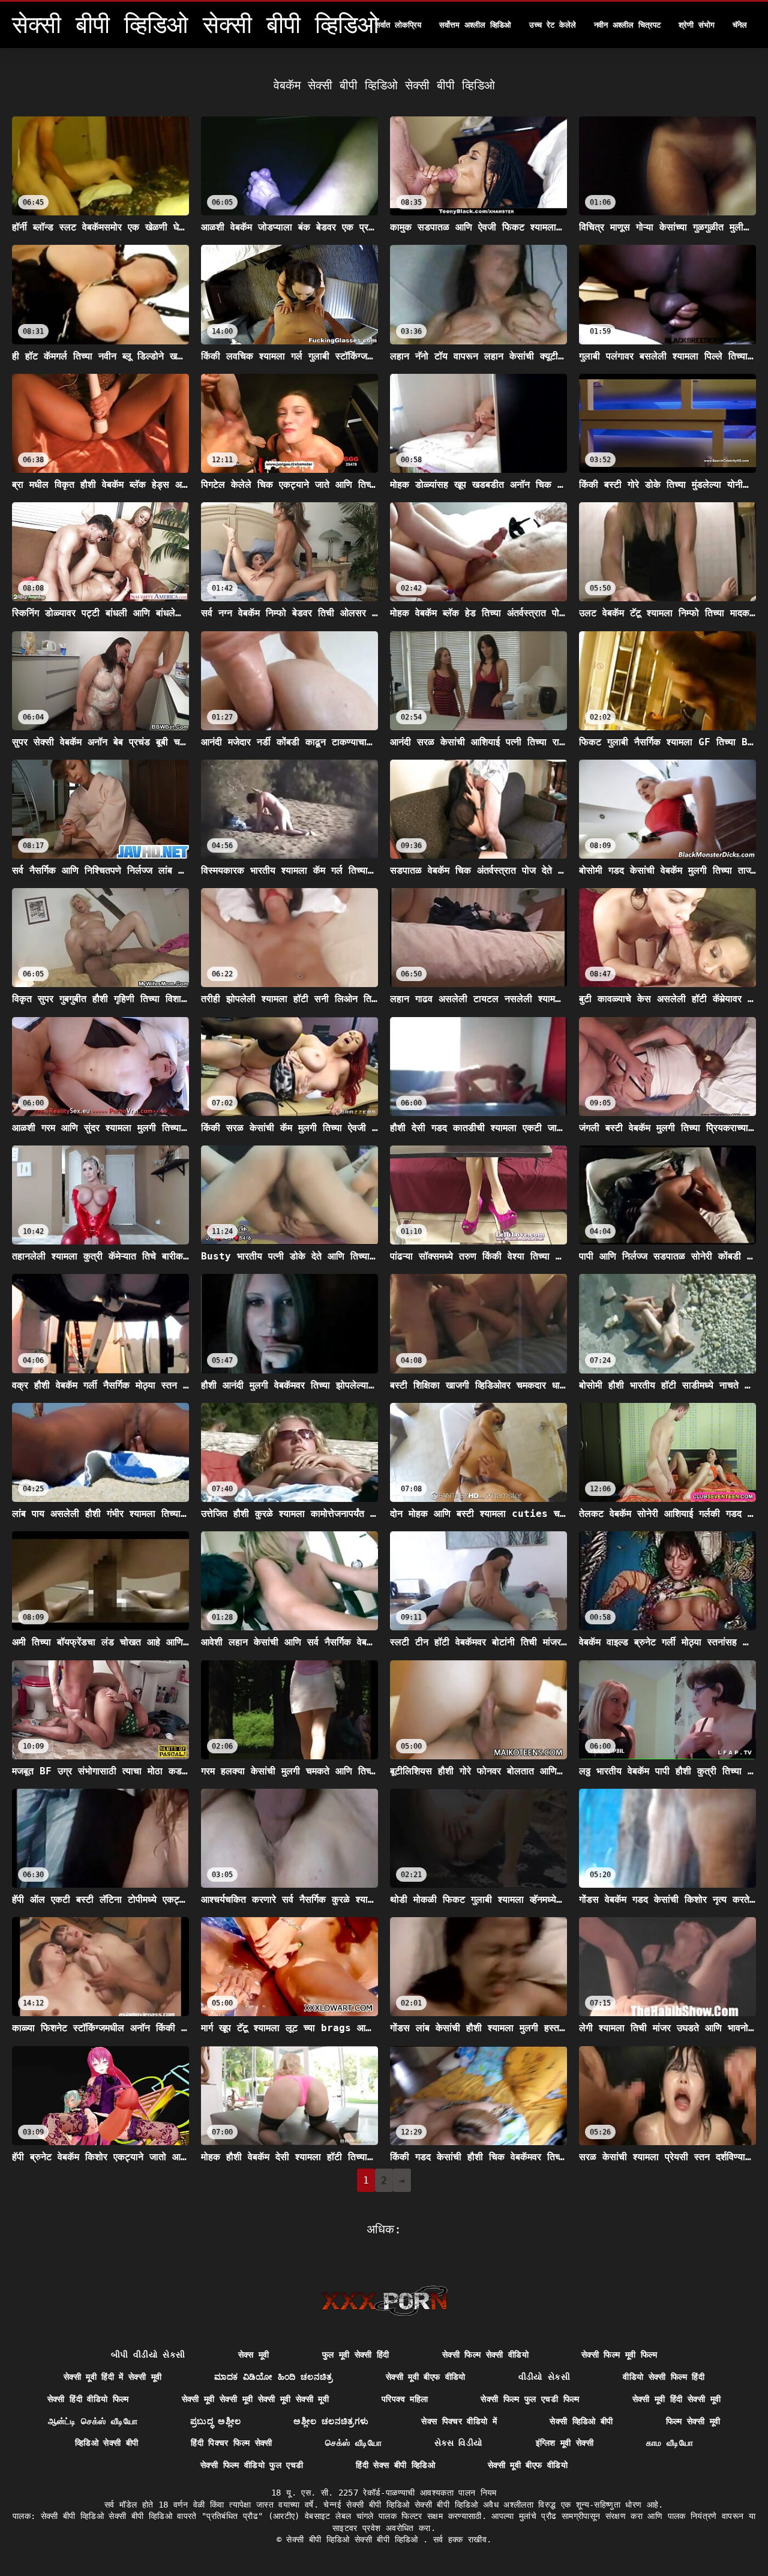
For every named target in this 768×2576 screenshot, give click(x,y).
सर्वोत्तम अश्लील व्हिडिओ (475, 25)
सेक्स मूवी (254, 2355)
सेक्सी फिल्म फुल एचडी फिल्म (530, 2399)
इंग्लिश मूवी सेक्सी (565, 2443)
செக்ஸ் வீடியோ (353, 2443)
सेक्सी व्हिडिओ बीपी (581, 2421)
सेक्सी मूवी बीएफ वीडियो (426, 2377)
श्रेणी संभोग (697, 25)
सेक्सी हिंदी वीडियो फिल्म (88, 2399)
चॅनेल (740, 25)
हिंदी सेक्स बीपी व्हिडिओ (395, 2465)
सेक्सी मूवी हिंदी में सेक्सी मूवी (112, 2377)
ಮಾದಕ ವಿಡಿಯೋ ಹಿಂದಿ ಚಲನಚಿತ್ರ (274, 2377)
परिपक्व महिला (405, 2399)
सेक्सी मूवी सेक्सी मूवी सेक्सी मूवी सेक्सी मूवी (255, 2399)
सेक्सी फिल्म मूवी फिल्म (619, 2355)
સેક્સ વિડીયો (458, 2443)
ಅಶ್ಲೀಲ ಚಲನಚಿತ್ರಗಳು (331, 2421)
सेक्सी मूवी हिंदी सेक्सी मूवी (677, 2399)
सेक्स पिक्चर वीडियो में (459, 2421)
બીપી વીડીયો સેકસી (148, 2355)
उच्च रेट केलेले (553, 25)
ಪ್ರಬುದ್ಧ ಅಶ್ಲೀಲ (215, 2421)
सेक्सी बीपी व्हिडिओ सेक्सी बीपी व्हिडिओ (355, 2539)
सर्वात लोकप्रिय (398, 25)
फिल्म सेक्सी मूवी (693, 2421)
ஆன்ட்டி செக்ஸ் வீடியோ (93, 2421)
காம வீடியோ (670, 2443)
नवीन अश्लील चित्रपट (627, 25)
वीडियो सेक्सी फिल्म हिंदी (664, 2377)
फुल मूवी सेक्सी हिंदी (356, 2355)
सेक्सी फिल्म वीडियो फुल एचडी (252, 2465)
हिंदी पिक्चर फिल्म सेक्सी (231, 2443)
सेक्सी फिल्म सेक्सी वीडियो (485, 2355)
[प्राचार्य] (384, 2301)
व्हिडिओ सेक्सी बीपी (107, 2443)
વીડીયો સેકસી (544, 2377)
